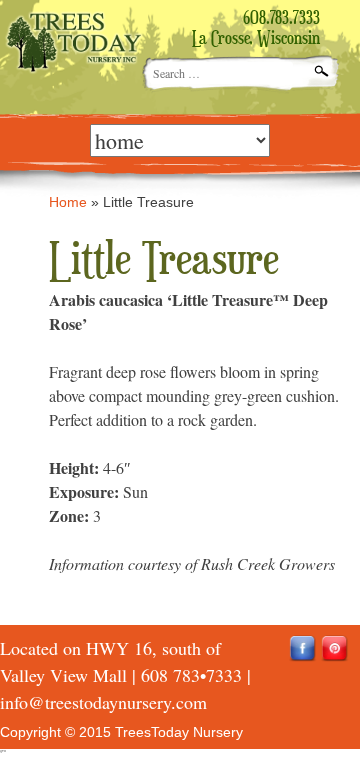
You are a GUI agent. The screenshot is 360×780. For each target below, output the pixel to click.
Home (68, 202)
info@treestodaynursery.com (103, 702)
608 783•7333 (191, 675)
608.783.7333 (281, 19)
